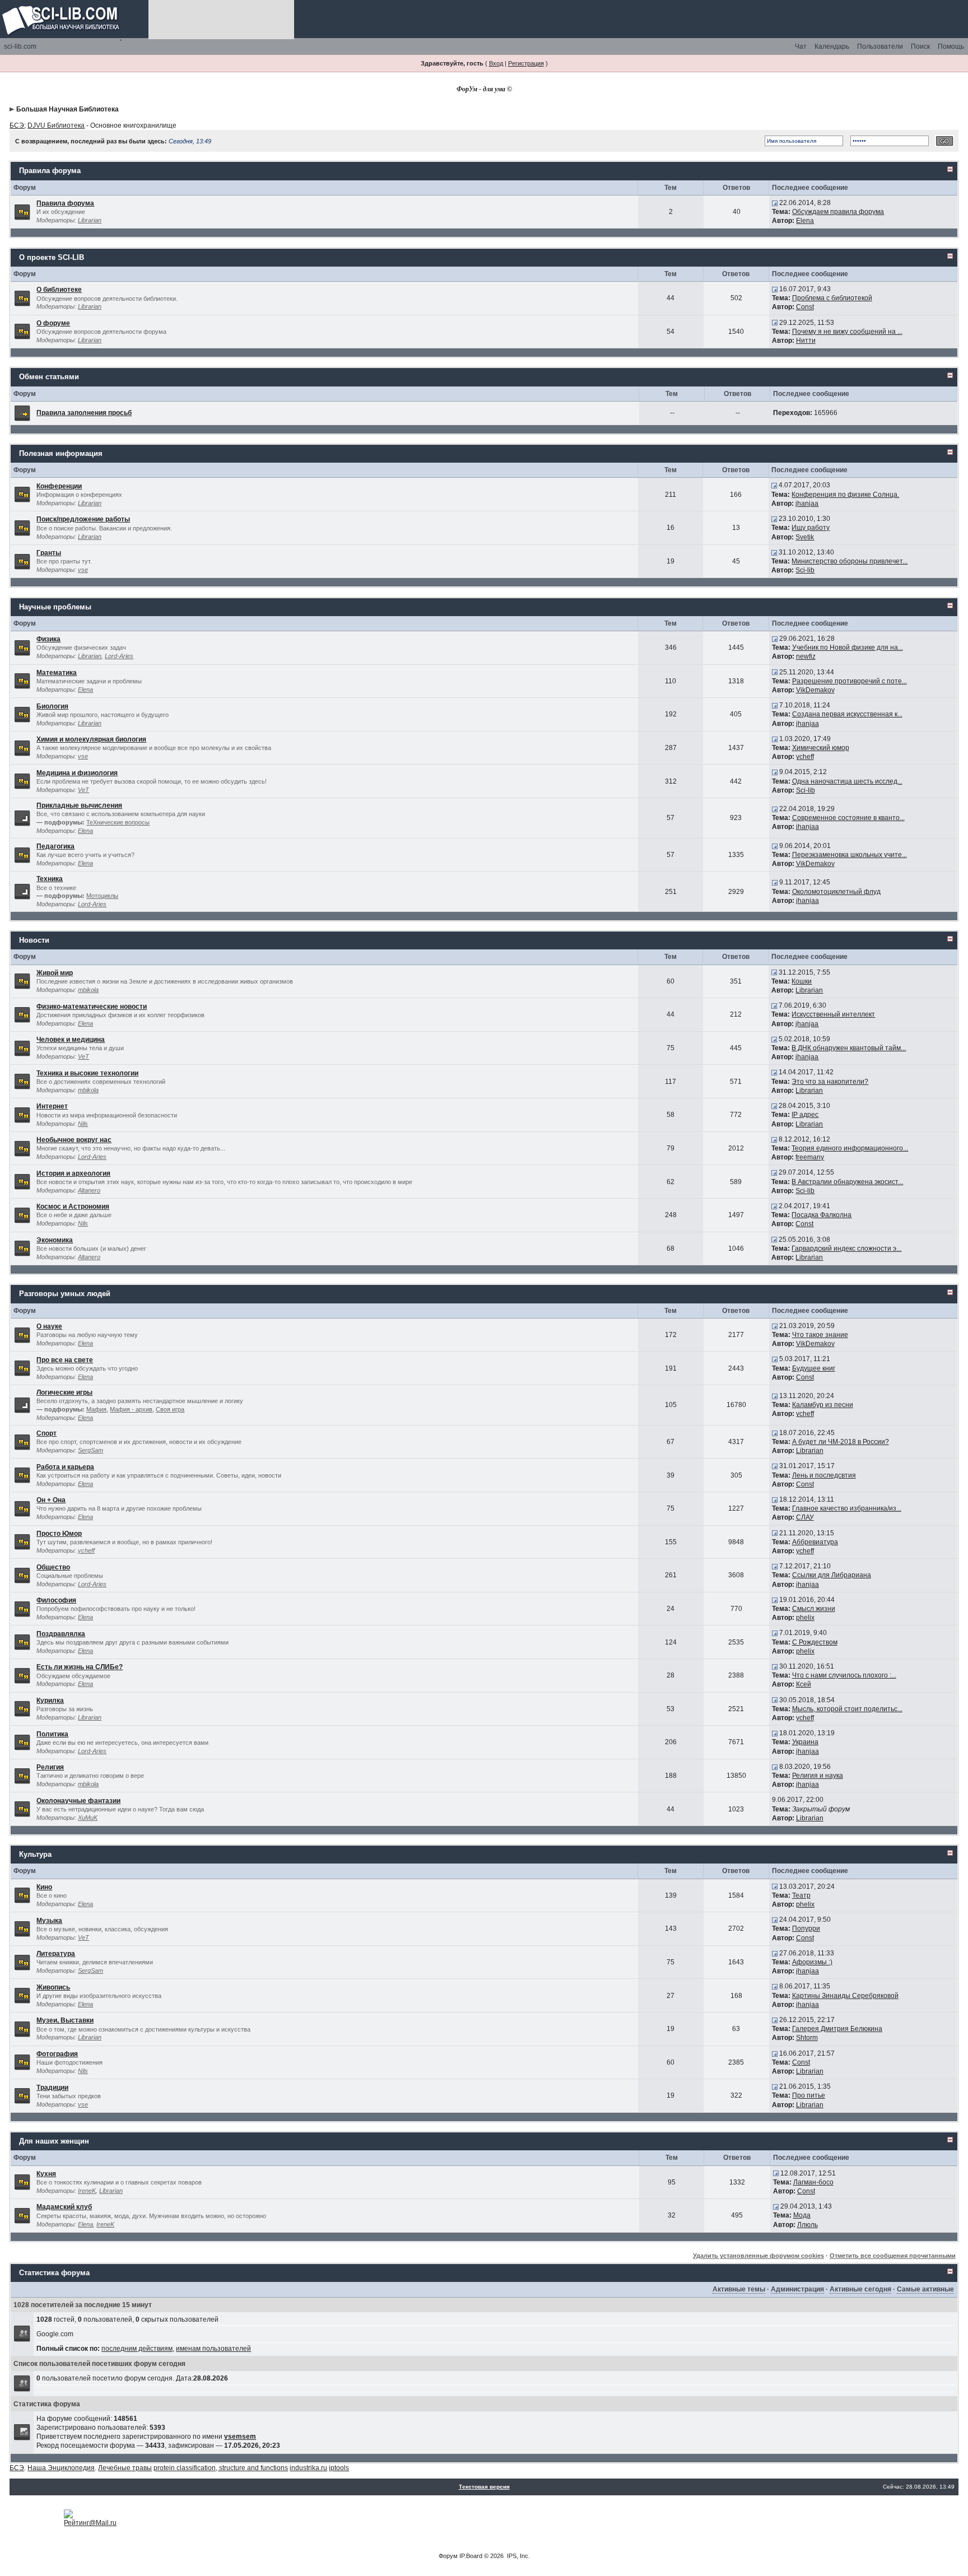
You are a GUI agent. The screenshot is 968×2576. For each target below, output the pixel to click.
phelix (805, 1618)
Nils (83, 1124)
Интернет (52, 1106)
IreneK (87, 2191)
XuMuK (88, 1818)
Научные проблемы (55, 607)
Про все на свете (65, 1360)
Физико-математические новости (92, 1007)
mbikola (88, 990)
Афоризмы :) (812, 1962)
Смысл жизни (814, 1609)
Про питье (809, 2095)
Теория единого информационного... (850, 1148)
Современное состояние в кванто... (848, 818)
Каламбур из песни (823, 1405)
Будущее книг (814, 1368)
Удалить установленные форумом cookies (758, 2256)
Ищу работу (811, 528)
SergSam (90, 1450)
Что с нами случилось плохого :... (844, 1675)
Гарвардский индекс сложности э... (846, 1249)
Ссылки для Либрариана (832, 1575)
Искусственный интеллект (833, 1014)
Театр (801, 1895)
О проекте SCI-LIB (52, 257)
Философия (56, 1600)
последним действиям (137, 2349)
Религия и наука (818, 1776)
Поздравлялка (61, 1634)
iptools (339, 2468)
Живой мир (55, 973)
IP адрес (805, 1115)
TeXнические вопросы (118, 822)
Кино (44, 1887)
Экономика (55, 1240)
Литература (56, 1954)
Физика (48, 639)
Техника (50, 879)
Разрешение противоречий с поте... (850, 681)
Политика (52, 1734)
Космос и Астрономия (73, 1207)
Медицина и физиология (77, 773)
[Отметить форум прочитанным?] (22, 211)
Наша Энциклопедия (61, 2468)
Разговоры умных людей (65, 1294)
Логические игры (64, 1392)
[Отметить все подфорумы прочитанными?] (22, 818)
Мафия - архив (131, 1409)
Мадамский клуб (64, 2207)
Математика (57, 673)
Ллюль (808, 2225)
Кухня (46, 2174)
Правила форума (50, 171)
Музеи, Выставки (65, 2020)
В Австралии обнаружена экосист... (847, 1182)
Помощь (951, 46)
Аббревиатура (815, 1542)
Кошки (802, 981)
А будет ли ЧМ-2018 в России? (841, 1442)
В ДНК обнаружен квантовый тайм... (849, 1048)
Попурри (806, 1928)
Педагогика (55, 846)
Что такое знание (820, 1335)
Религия (50, 1767)
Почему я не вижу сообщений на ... (847, 332)
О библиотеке (59, 290)
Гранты (49, 553)
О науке (49, 1326)
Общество (53, 1567)
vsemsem (240, 2437)
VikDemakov (815, 690)
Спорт (46, 1433)
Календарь (832, 46)
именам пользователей (213, 2349)
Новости (34, 940)
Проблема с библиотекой (832, 298)
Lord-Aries (119, 656)
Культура (35, 1854)
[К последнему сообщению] (775, 203)
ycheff (805, 757)
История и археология (73, 1173)
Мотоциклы (102, 896)
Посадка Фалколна (822, 1215)
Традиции (52, 2088)
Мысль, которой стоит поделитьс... (847, 1709)
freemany (810, 1157)
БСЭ (17, 125)
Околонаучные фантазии (78, 1801)
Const (805, 307)
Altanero (89, 1190)
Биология (52, 706)
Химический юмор (821, 748)
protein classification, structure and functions (221, 2468)
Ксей (804, 1684)
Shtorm (807, 2038)
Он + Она (51, 1500)
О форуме (53, 323)
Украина (805, 1742)
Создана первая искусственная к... (847, 714)
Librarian (90, 220)
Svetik (805, 537)
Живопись (53, 1987)
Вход (496, 63)
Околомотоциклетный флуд (836, 892)
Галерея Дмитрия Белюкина (837, 2029)
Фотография (57, 2054)
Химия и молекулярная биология (91, 739)
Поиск (920, 46)
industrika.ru (308, 2468)
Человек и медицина (71, 1040)
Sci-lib (805, 570)
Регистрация (526, 63)
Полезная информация (61, 453)
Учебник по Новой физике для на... (848, 648)
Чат (801, 46)
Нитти (806, 341)
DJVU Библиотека (56, 125)
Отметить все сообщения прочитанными (893, 2256)
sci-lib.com (20, 46)
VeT (83, 790)
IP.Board (471, 2556)
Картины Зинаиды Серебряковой (845, 1996)
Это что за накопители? (830, 1082)
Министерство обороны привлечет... (850, 561)
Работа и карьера (65, 1467)
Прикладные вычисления (79, 805)
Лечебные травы (125, 2468)
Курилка (50, 1701)
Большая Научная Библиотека (68, 109)
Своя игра (170, 1409)
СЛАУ (805, 1517)
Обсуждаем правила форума (838, 212)
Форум (448, 2556)
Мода (802, 2215)
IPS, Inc (518, 2556)
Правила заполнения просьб (84, 413)
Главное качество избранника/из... (847, 1508)
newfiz (806, 656)
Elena (805, 221)
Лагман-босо (813, 2182)
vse (83, 570)
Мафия (96, 1409)
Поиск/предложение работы (83, 519)
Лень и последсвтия (824, 1475)
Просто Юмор (59, 1534)
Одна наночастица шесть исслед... (847, 781)
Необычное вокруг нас (74, 1140)
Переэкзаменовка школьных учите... (850, 855)
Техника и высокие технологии (87, 1073)
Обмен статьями (49, 377)
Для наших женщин (54, 2141)
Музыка (49, 1921)
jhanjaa (807, 504)
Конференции (59, 486)
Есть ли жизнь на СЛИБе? (80, 1667)
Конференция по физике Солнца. (845, 495)
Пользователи (880, 46)
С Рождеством (815, 1642)
